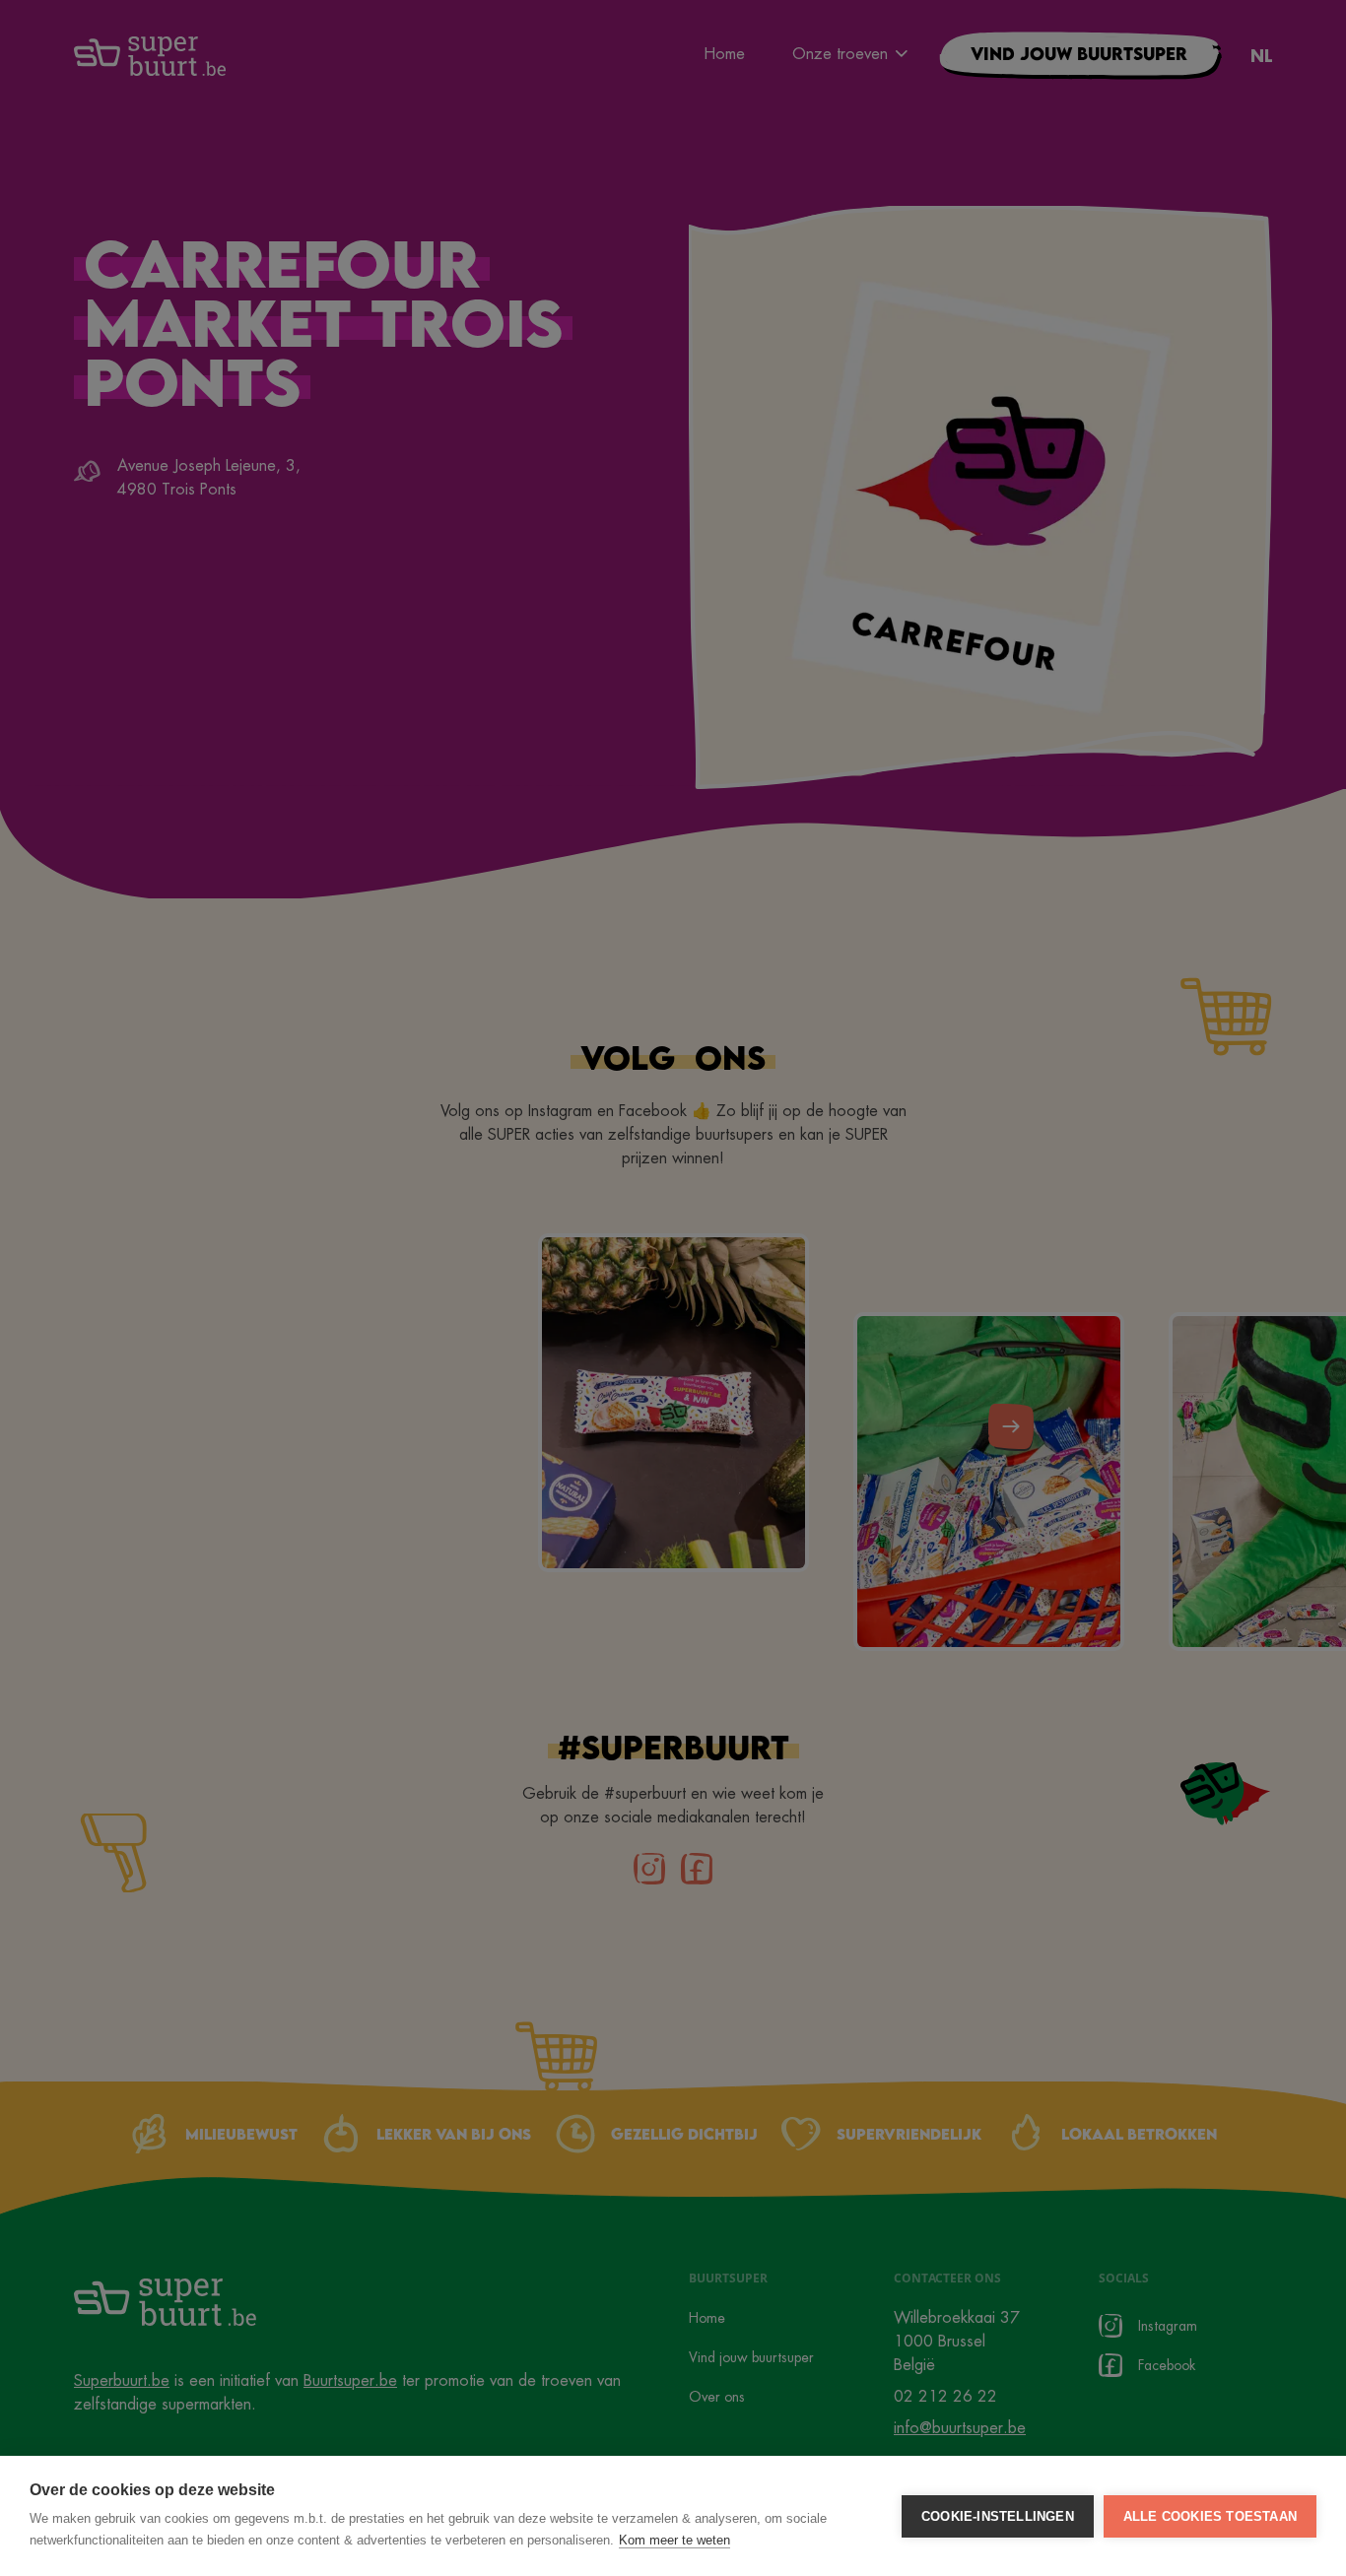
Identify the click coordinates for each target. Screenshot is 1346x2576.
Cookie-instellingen (998, 2516)
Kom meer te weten (674, 2540)
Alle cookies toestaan (1210, 2516)
